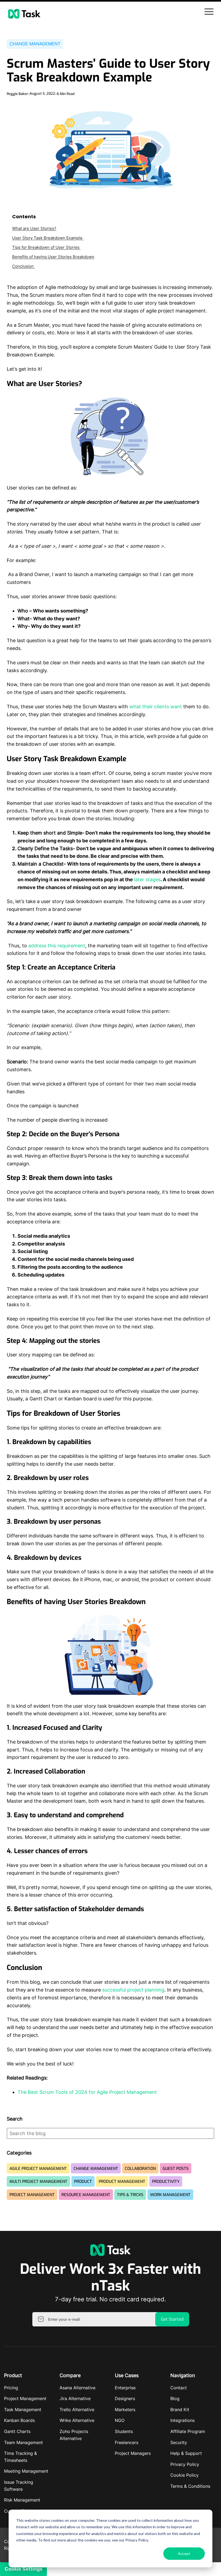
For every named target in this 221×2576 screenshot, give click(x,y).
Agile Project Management (38, 2169)
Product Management (122, 2182)
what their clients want (156, 707)
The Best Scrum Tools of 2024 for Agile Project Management (87, 2092)
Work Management (170, 2195)
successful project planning (133, 1990)
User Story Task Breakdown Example (48, 238)
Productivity (166, 2182)
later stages (147, 879)
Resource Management (86, 2195)
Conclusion (23, 266)
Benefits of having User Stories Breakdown (53, 257)
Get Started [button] (172, 2319)
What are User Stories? (34, 228)
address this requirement (57, 946)
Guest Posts (176, 2169)
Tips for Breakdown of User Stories (46, 247)
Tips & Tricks (130, 2195)
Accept (184, 2553)
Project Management (32, 2195)
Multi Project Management (38, 2182)
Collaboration (140, 2169)
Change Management (35, 44)
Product (83, 2182)
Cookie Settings (23, 2569)
